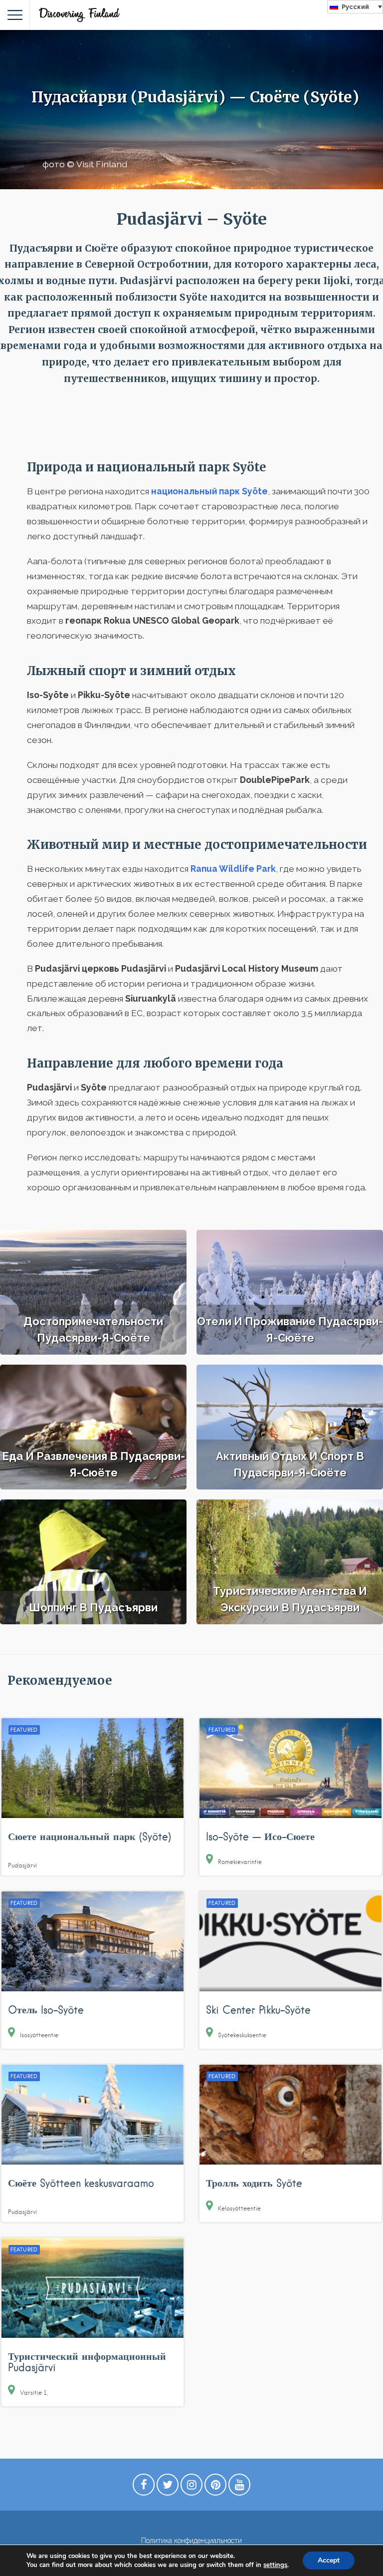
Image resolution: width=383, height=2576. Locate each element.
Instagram (191, 2487)
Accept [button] (329, 2560)
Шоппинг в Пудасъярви (93, 1607)
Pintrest (215, 2487)
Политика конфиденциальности (191, 2541)
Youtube (239, 2487)
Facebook (144, 2487)
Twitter (168, 2487)
